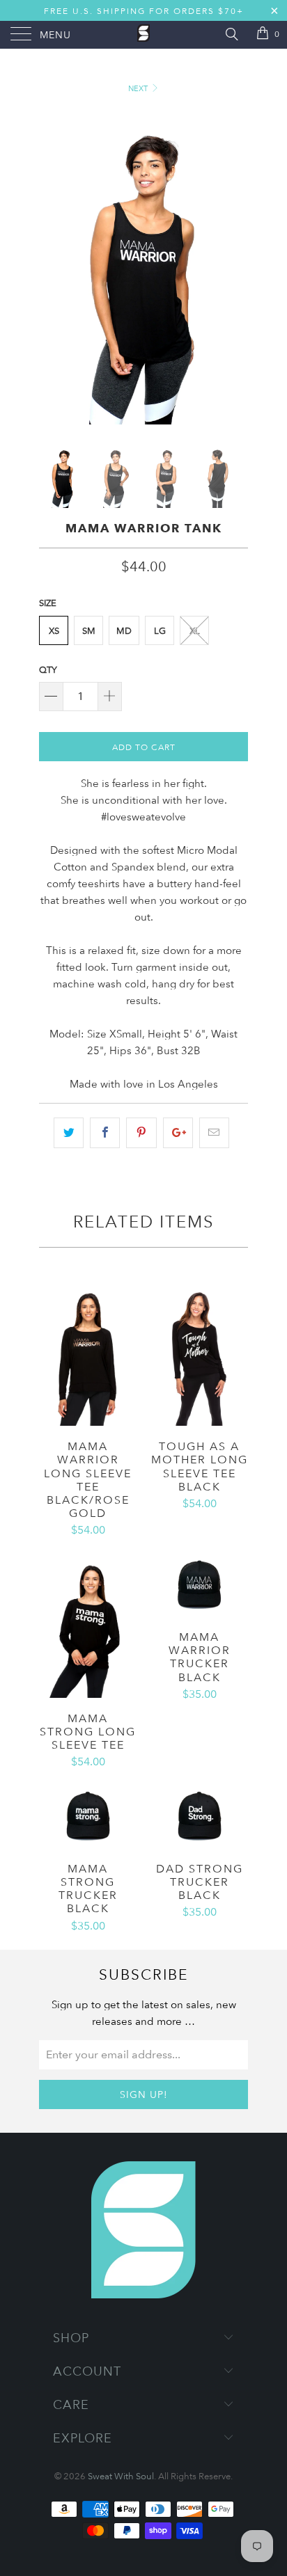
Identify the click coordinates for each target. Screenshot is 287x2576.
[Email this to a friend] (214, 1133)
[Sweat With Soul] (143, 35)
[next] (235, 268)
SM (89, 630)
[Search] (231, 33)
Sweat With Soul (121, 2476)
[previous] (52, 268)
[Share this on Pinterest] (141, 1133)
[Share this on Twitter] (69, 1133)
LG (160, 630)
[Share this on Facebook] (105, 1133)
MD (124, 630)
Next (139, 88)
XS (54, 630)
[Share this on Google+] (178, 1133)
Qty (48, 669)
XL (195, 630)
